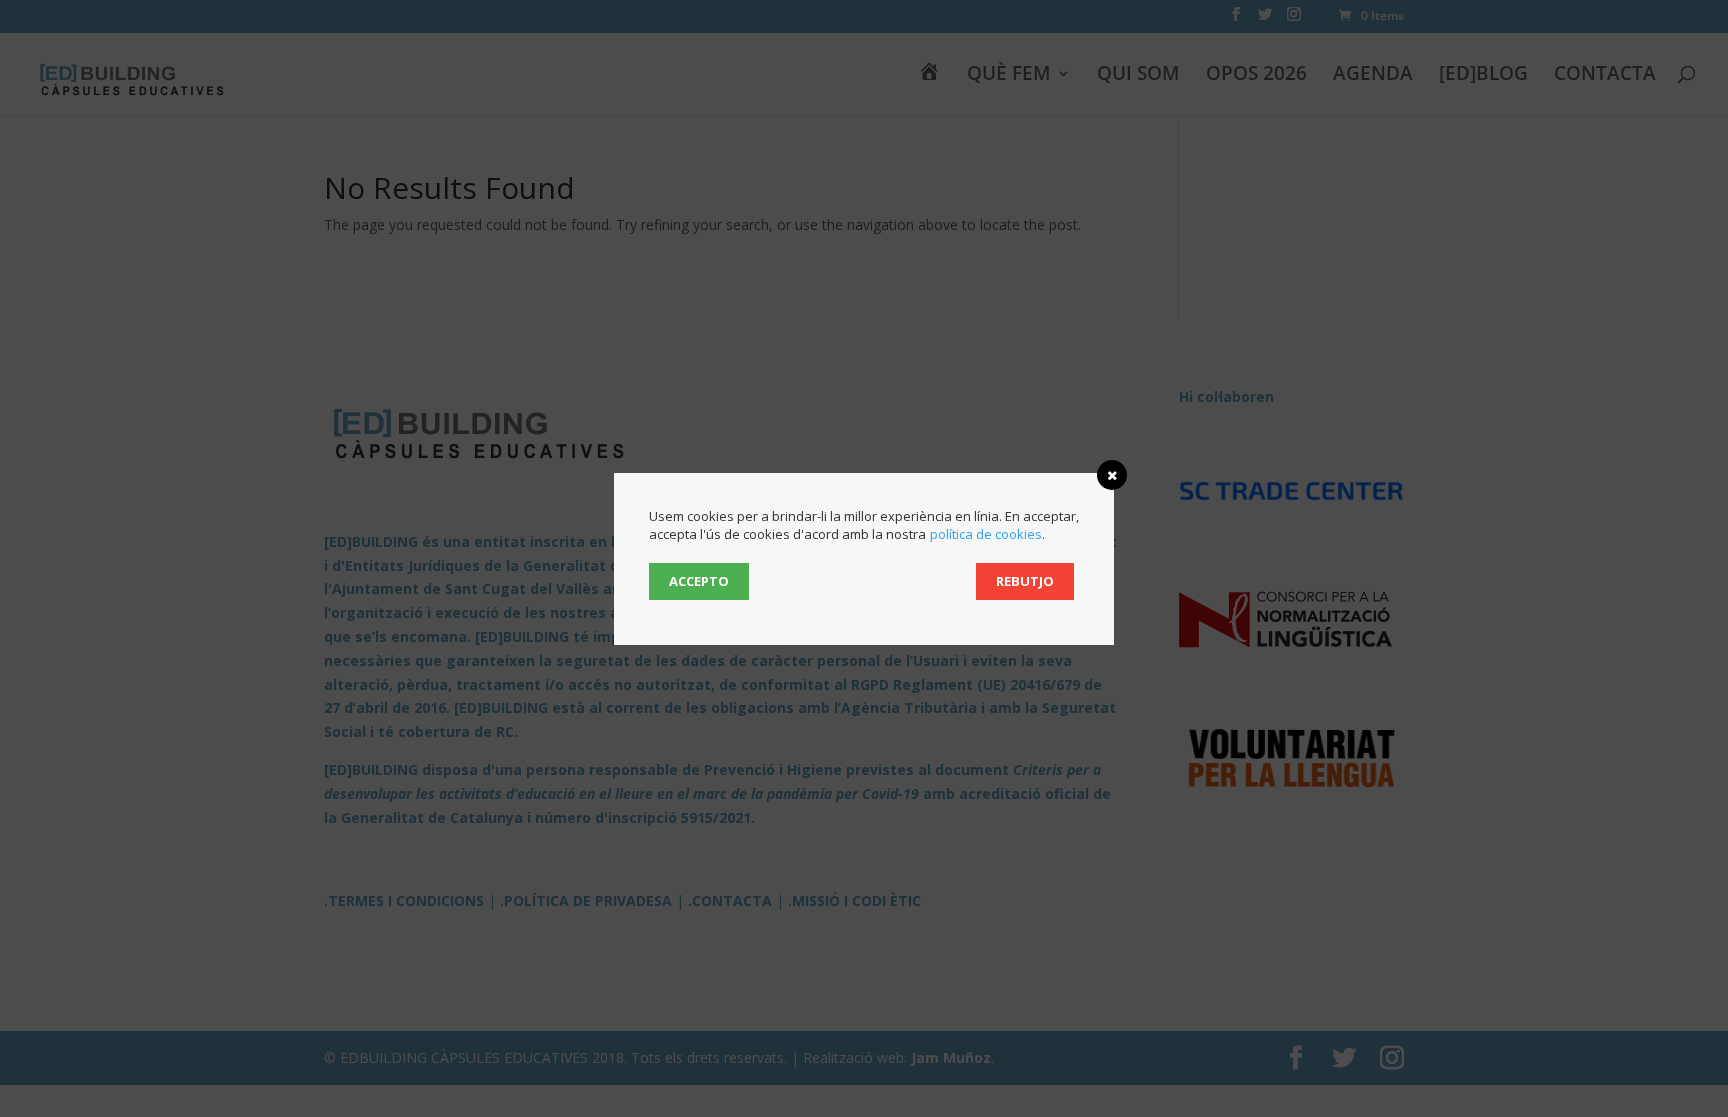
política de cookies (986, 534)
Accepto (699, 581)
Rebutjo (1025, 581)
